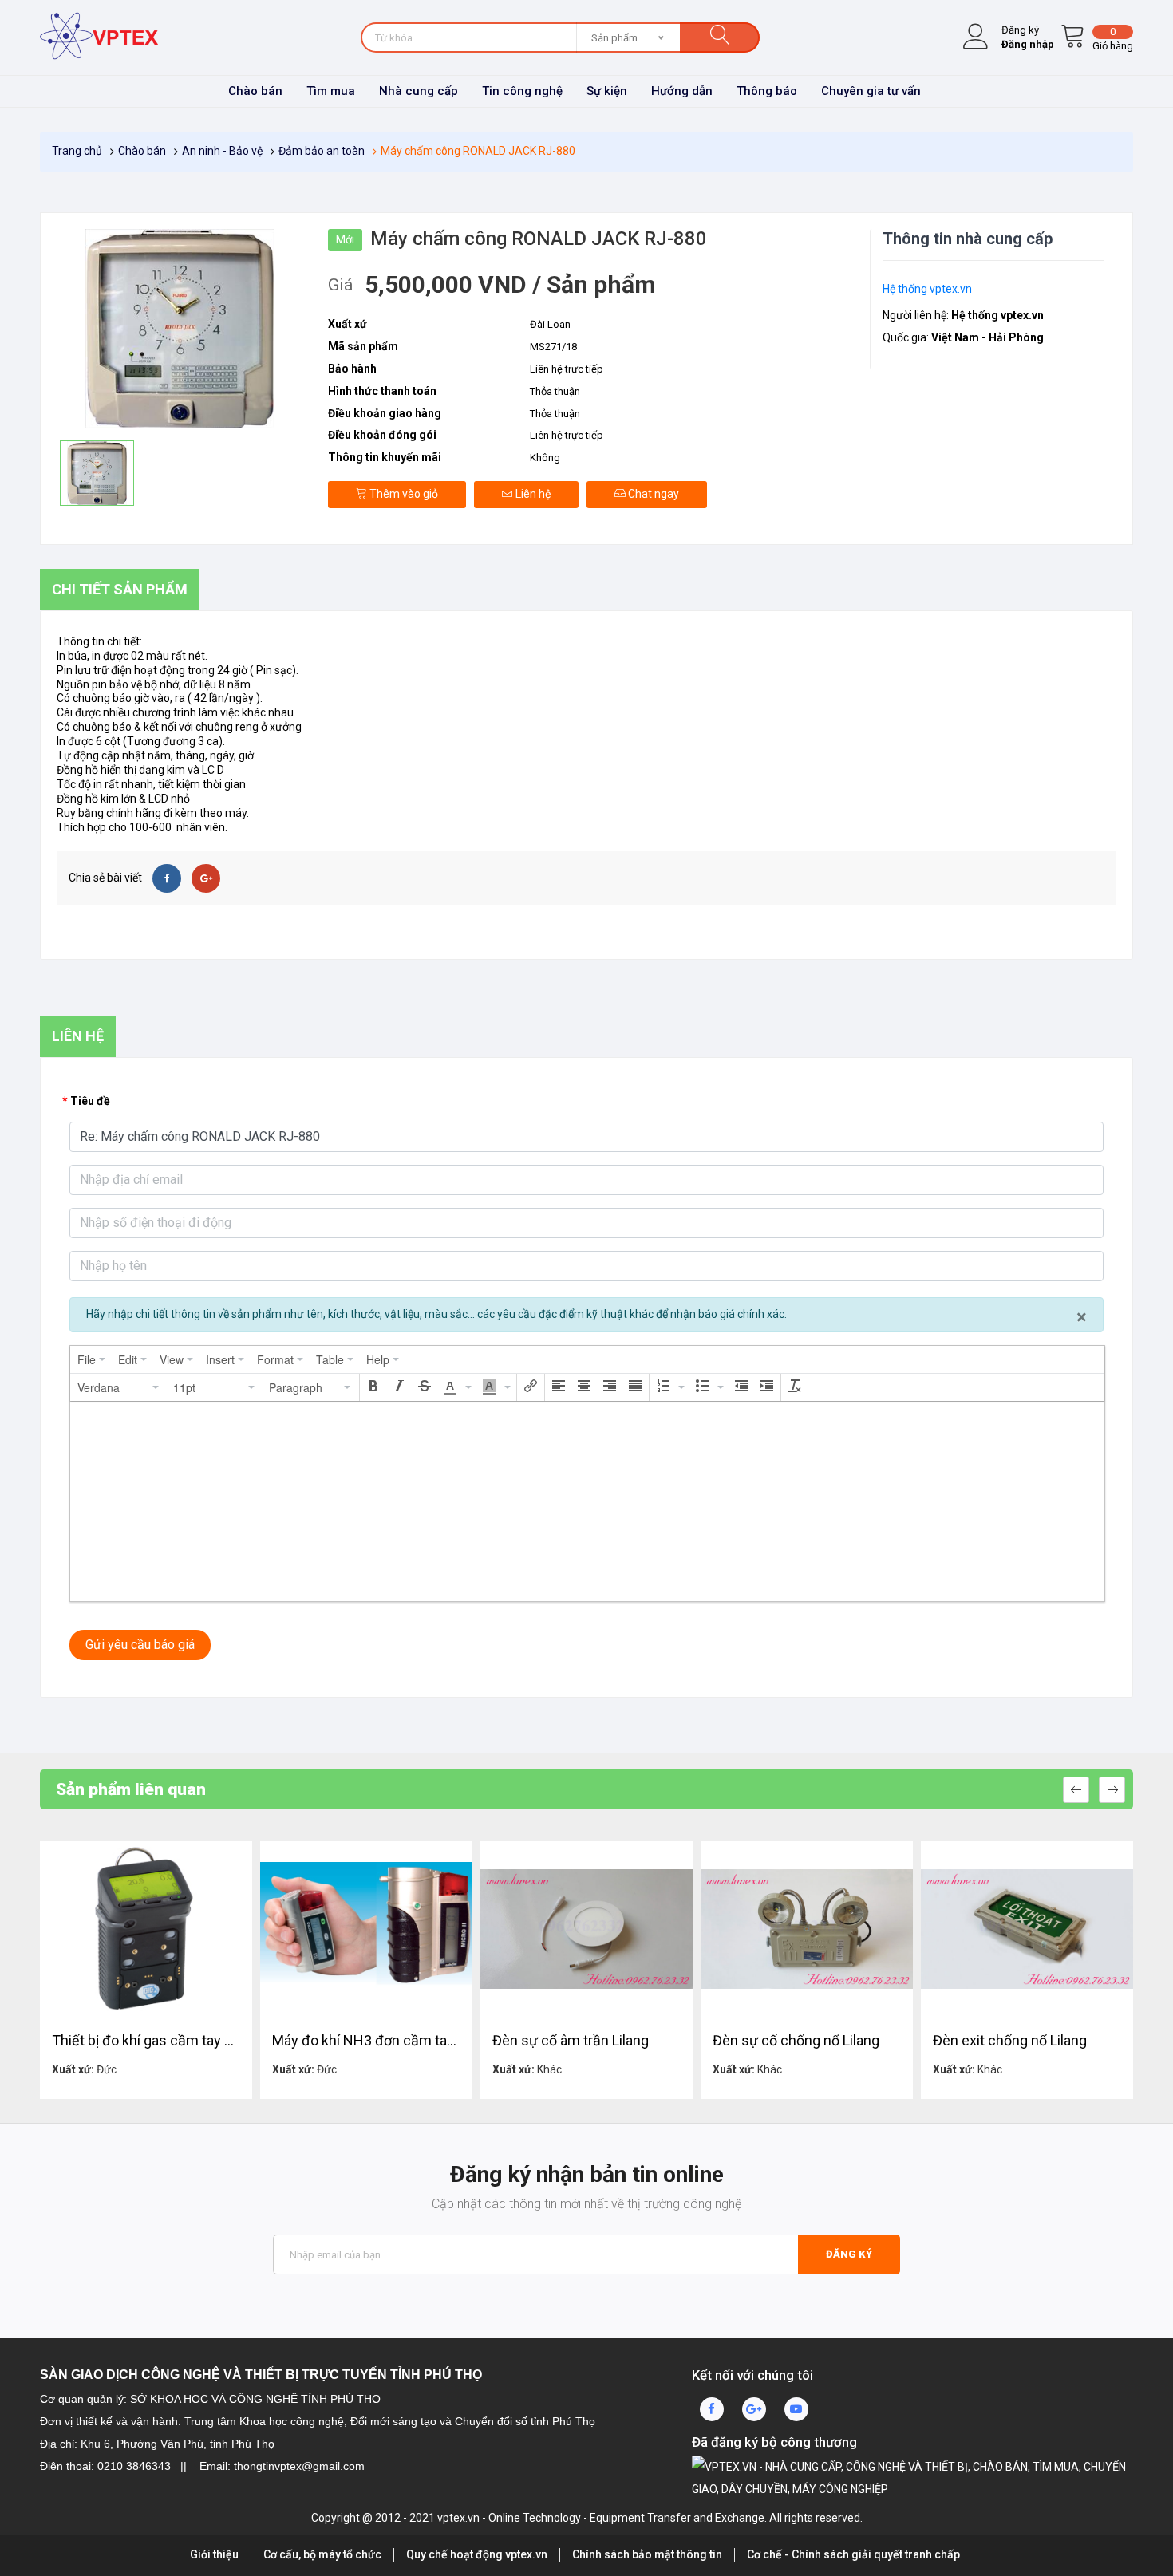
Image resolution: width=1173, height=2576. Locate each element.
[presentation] (91, 1359)
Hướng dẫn (682, 91)
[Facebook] (167, 878)
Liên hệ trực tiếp (567, 435)
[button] (119, 1387)
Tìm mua (331, 91)
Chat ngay (652, 494)
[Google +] (206, 878)
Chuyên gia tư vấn (871, 91)
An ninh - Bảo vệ (222, 151)
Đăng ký (849, 2254)
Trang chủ (77, 151)
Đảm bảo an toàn (322, 151)
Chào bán (255, 91)
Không (545, 458)
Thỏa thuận (555, 391)
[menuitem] (91, 1359)
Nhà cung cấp (419, 91)
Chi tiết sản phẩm (120, 589)
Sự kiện (607, 91)
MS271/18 (553, 347)
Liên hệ (532, 494)
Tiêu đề (90, 1101)
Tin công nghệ (522, 91)
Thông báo (767, 91)
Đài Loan (550, 324)
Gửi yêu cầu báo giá (140, 1645)
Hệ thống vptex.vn (927, 289)
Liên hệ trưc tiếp (567, 369)
